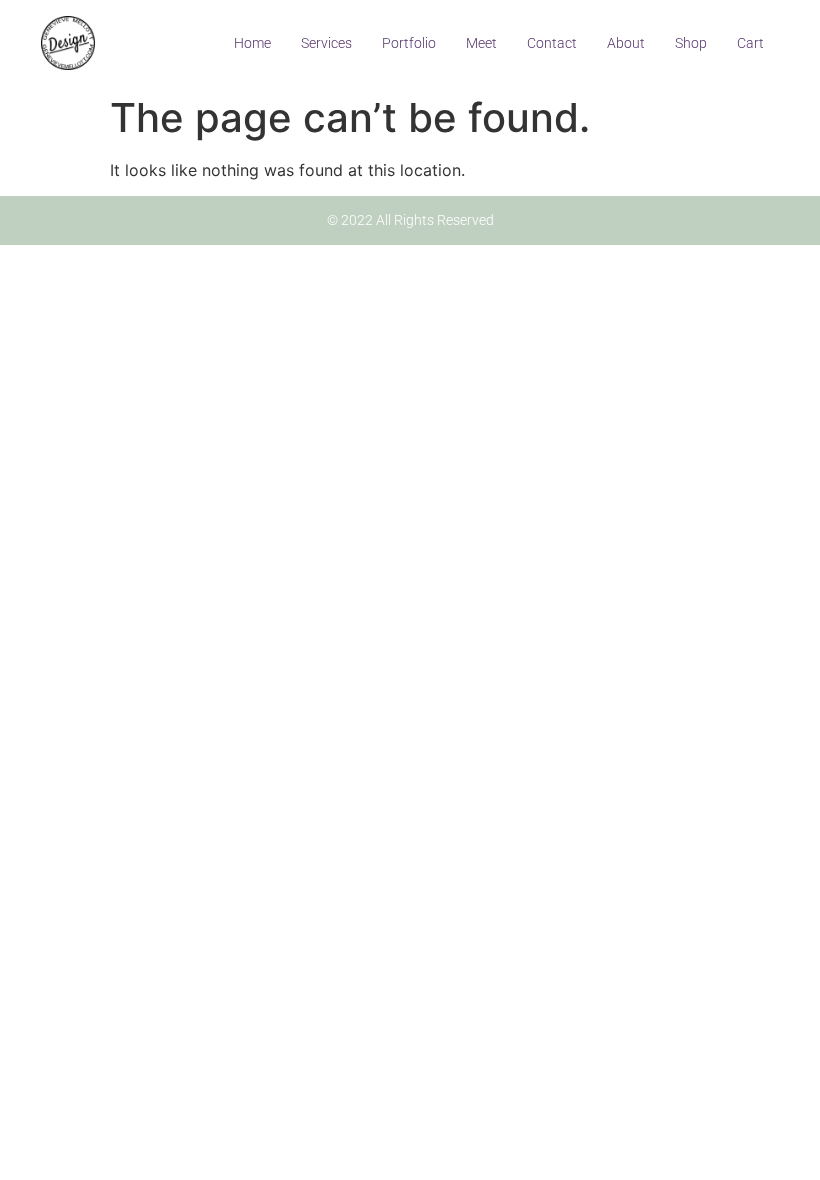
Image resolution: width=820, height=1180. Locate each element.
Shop (691, 43)
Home (252, 43)
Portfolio (409, 43)
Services (326, 43)
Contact (552, 43)
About (626, 43)
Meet (481, 43)
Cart (750, 43)
